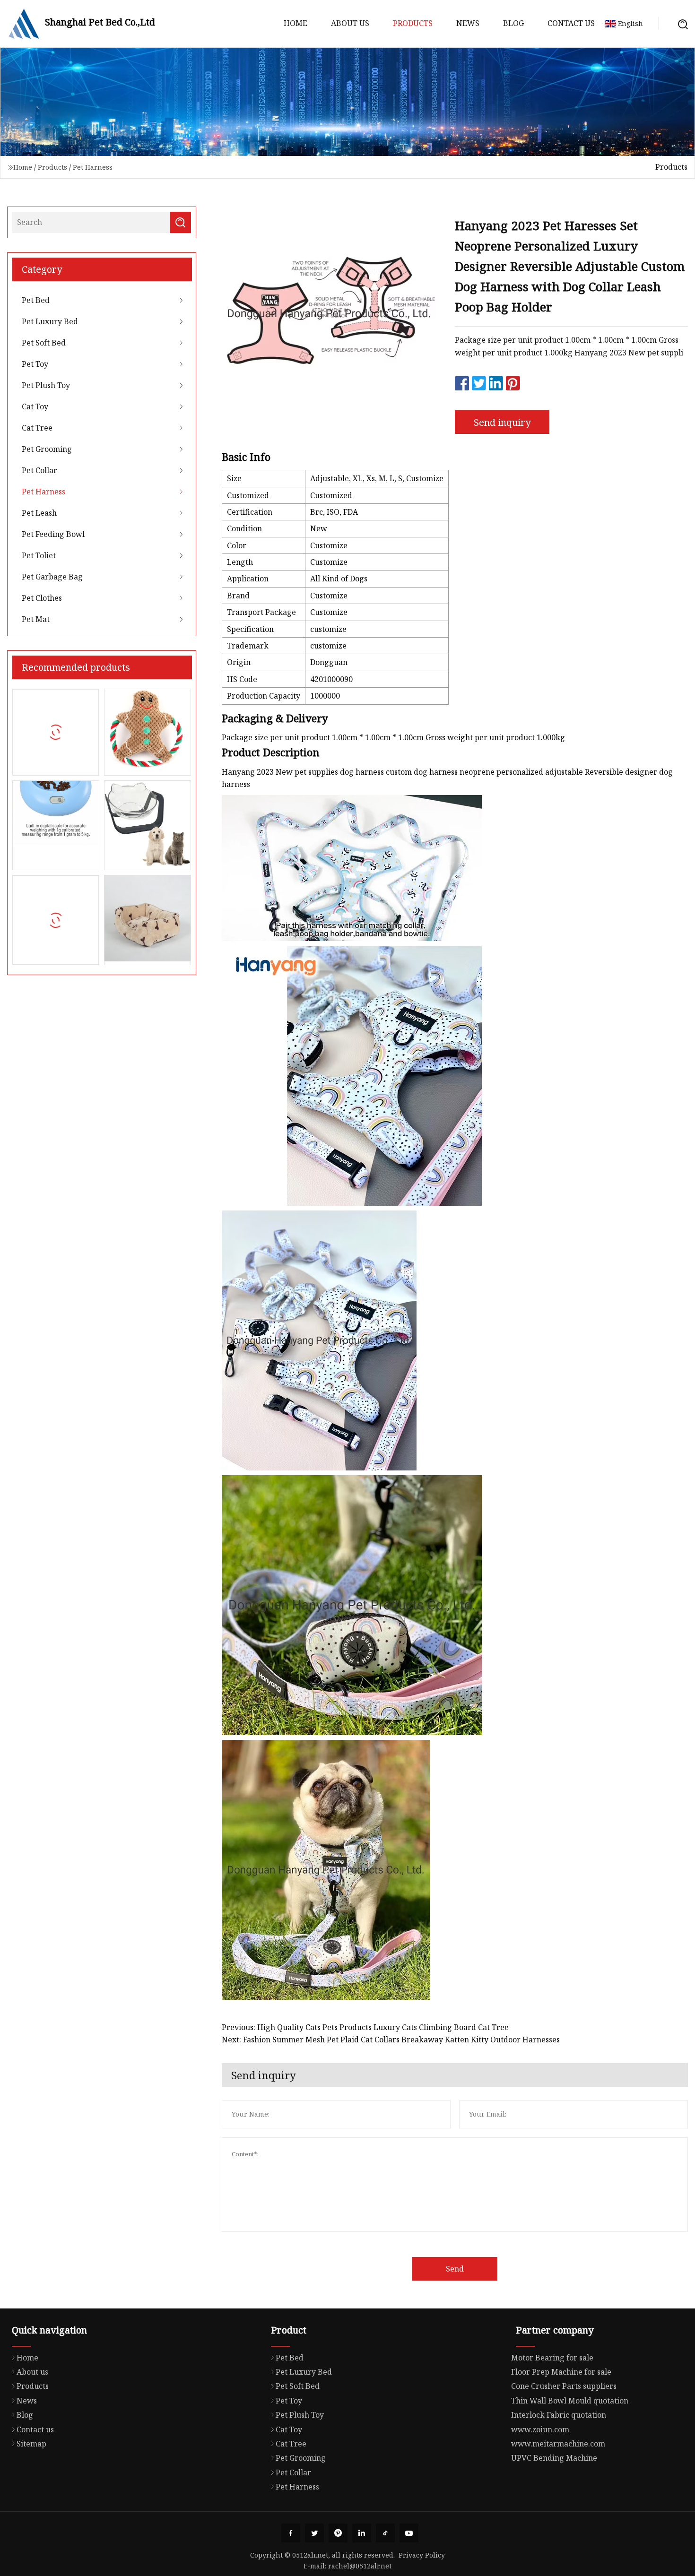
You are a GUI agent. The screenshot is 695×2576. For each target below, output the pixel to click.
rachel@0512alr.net (360, 2566)
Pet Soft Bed (44, 343)
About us (350, 23)
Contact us (571, 23)
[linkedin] (362, 2533)
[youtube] (409, 2533)
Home (295, 23)
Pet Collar (39, 470)
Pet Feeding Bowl (53, 534)
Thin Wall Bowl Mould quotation (570, 2401)
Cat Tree (37, 428)
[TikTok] (385, 2533)
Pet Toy (35, 364)
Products (413, 23)
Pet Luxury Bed (50, 321)
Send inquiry (502, 422)
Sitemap (31, 2444)
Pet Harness (93, 167)
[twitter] (314, 2533)
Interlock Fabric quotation (559, 2415)
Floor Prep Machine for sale (561, 2372)
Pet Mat (36, 619)
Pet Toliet (39, 555)
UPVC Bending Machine (554, 2458)
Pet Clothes (42, 598)
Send (455, 2269)
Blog (513, 23)
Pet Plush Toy (46, 385)
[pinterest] (338, 2533)
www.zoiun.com (540, 2429)
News (468, 23)
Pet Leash (39, 513)
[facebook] (291, 2533)
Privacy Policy (422, 2555)
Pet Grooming (47, 449)
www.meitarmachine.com (558, 2444)
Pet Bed (36, 300)
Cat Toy (35, 406)
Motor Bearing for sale (552, 2358)
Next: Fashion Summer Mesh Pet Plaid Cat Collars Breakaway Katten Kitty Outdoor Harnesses (391, 2040)
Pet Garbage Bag (52, 577)
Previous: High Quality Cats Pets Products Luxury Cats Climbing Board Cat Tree (365, 2027)
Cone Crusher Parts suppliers (564, 2386)
